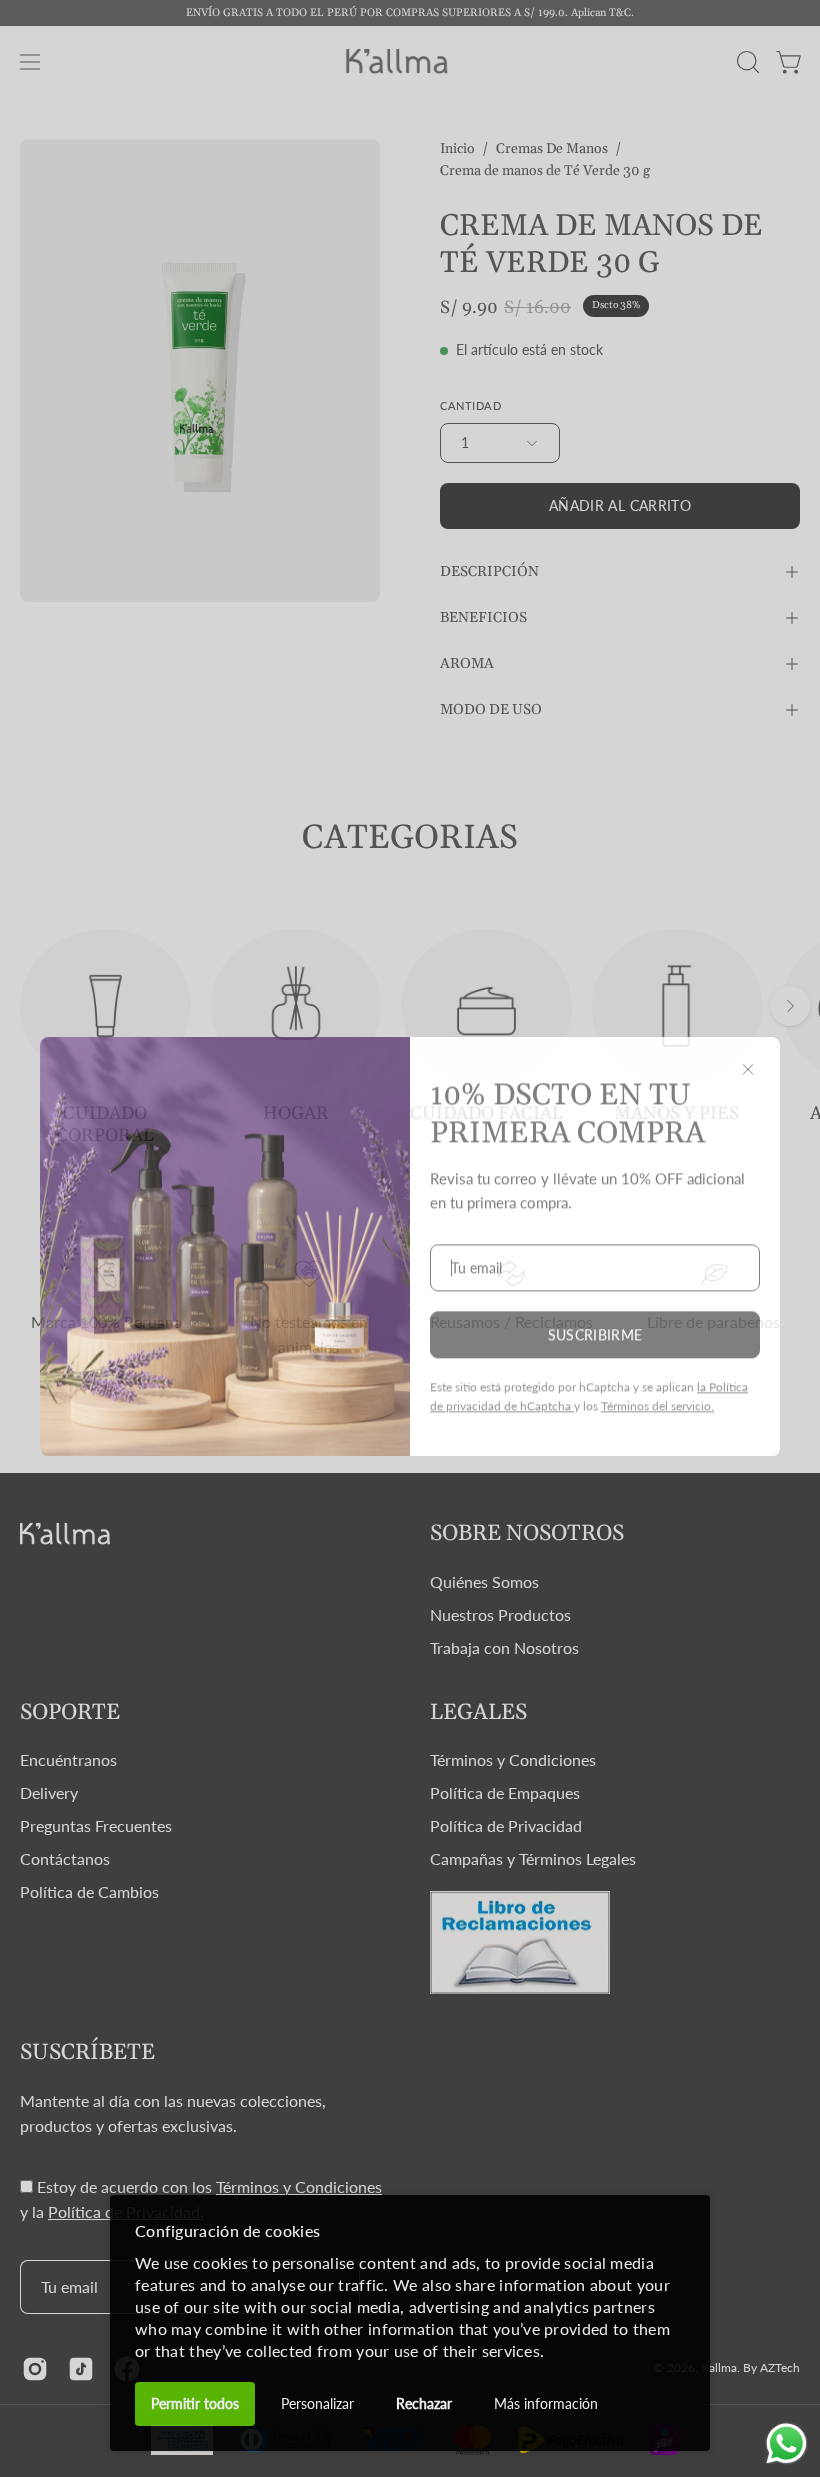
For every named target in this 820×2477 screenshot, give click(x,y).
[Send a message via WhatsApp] (786, 2443)
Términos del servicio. (657, 1397)
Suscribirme (595, 1326)
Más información (546, 2403)
